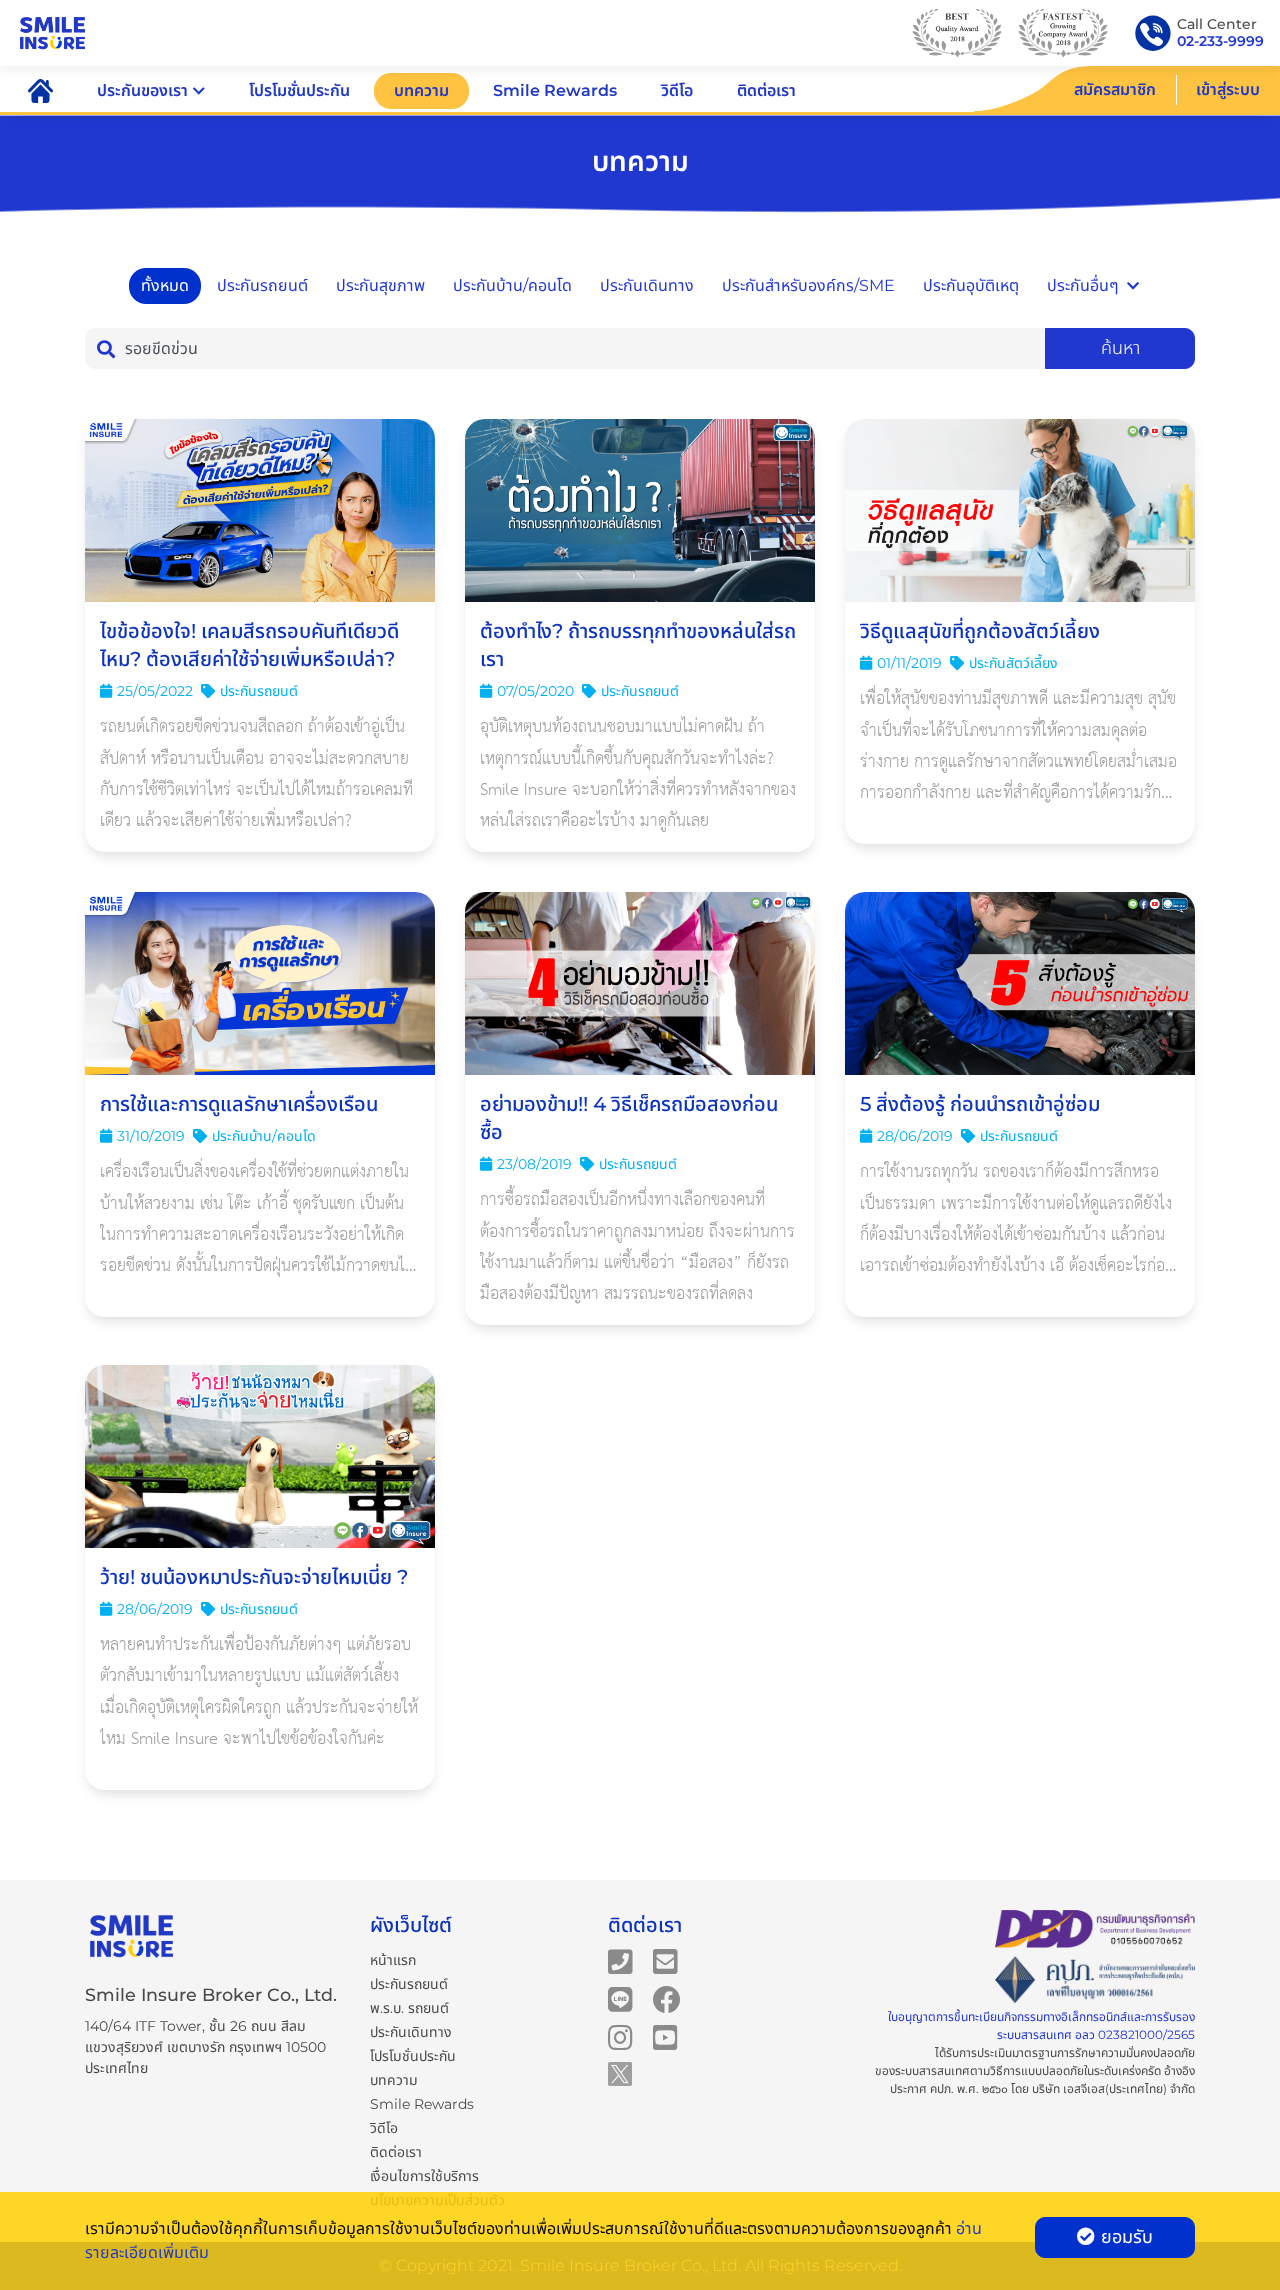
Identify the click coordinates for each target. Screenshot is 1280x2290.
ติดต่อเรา (766, 90)
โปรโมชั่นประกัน (299, 90)
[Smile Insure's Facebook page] (667, 1999)
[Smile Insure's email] (665, 1961)
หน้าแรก (393, 1960)
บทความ (421, 90)
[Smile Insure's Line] (620, 1999)
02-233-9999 (1220, 41)
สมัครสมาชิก (1115, 89)
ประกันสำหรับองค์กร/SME (808, 285)
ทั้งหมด (165, 285)
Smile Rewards (555, 90)
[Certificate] (1095, 1980)
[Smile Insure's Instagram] (620, 2037)
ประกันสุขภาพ (380, 285)
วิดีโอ (677, 90)
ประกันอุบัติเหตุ (971, 285)
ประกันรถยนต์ (262, 285)
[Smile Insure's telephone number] (620, 1961)
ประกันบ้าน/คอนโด (512, 285)
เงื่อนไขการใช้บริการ (424, 2176)
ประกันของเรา (142, 90)
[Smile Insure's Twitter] (620, 2073)
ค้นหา (1120, 348)
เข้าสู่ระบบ (1228, 89)
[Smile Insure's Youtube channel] (665, 2037)
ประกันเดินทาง (647, 285)
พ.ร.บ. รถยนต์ (409, 2008)
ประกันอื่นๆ (1083, 285)
